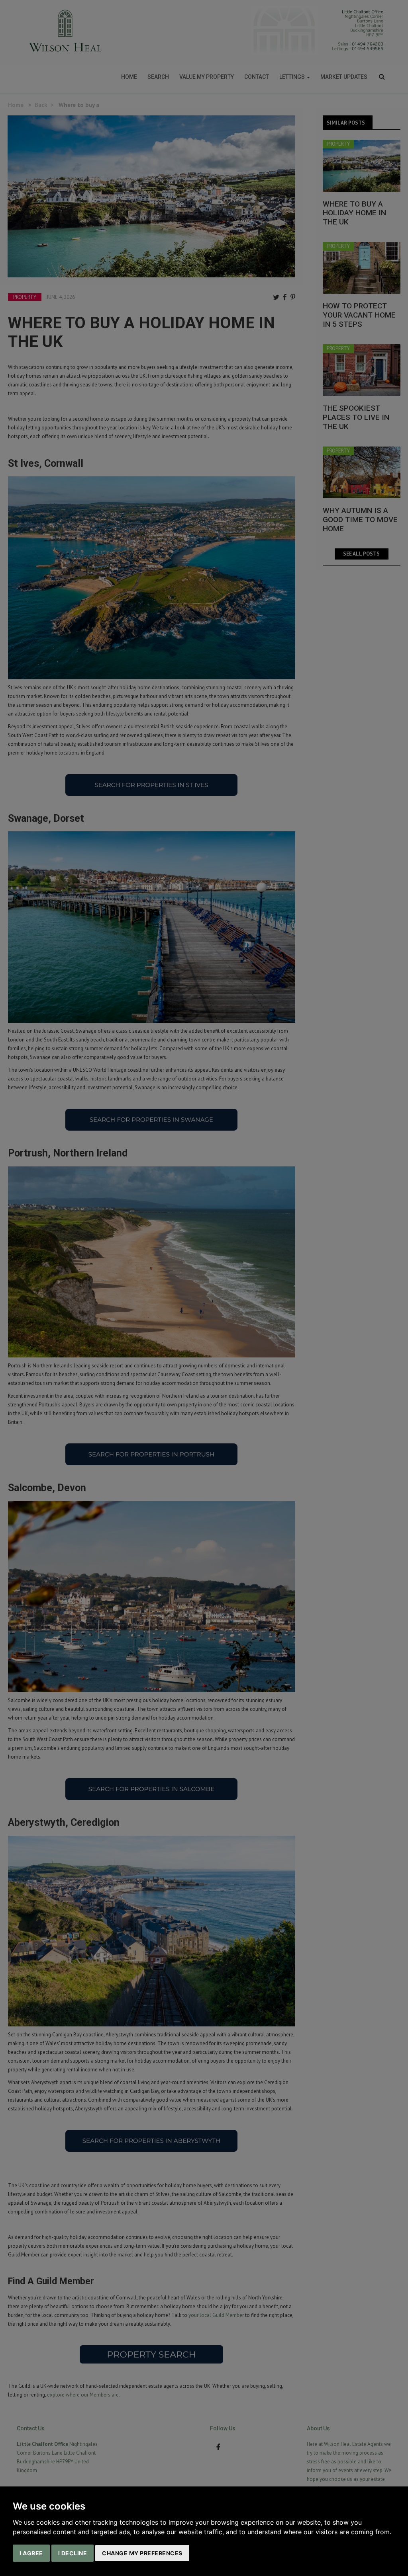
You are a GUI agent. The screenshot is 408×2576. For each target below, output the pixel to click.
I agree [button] (31, 2553)
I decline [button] (73, 2553)
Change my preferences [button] (142, 2553)
